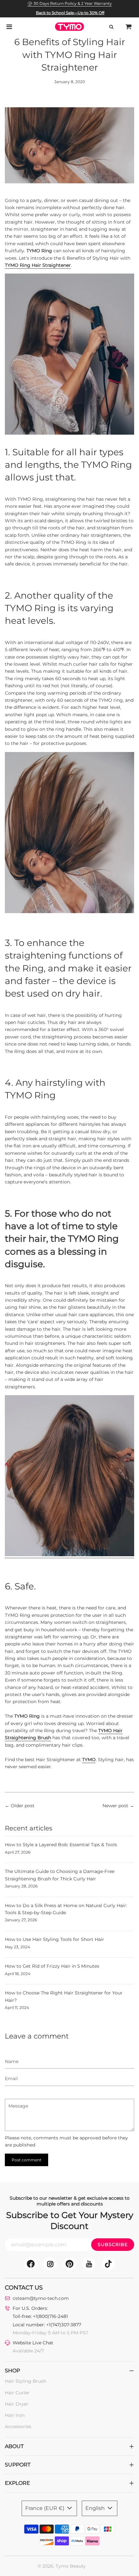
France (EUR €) (45, 2508)
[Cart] (129, 27)
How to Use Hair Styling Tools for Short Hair (54, 1939)
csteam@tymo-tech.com (41, 2298)
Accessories (18, 2426)
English (96, 2508)
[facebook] (31, 2264)
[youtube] (89, 2264)
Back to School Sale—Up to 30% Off (70, 13)
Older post (23, 1806)
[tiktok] (108, 2264)
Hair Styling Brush (26, 2381)
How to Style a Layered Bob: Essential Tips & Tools (61, 1845)
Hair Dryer (17, 2404)
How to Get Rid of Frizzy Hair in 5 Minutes (52, 1966)
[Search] (111, 27)
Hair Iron (15, 2415)
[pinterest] (69, 2264)
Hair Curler (17, 2393)
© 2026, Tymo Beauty (62, 2566)
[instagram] (50, 2264)
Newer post (115, 1806)
